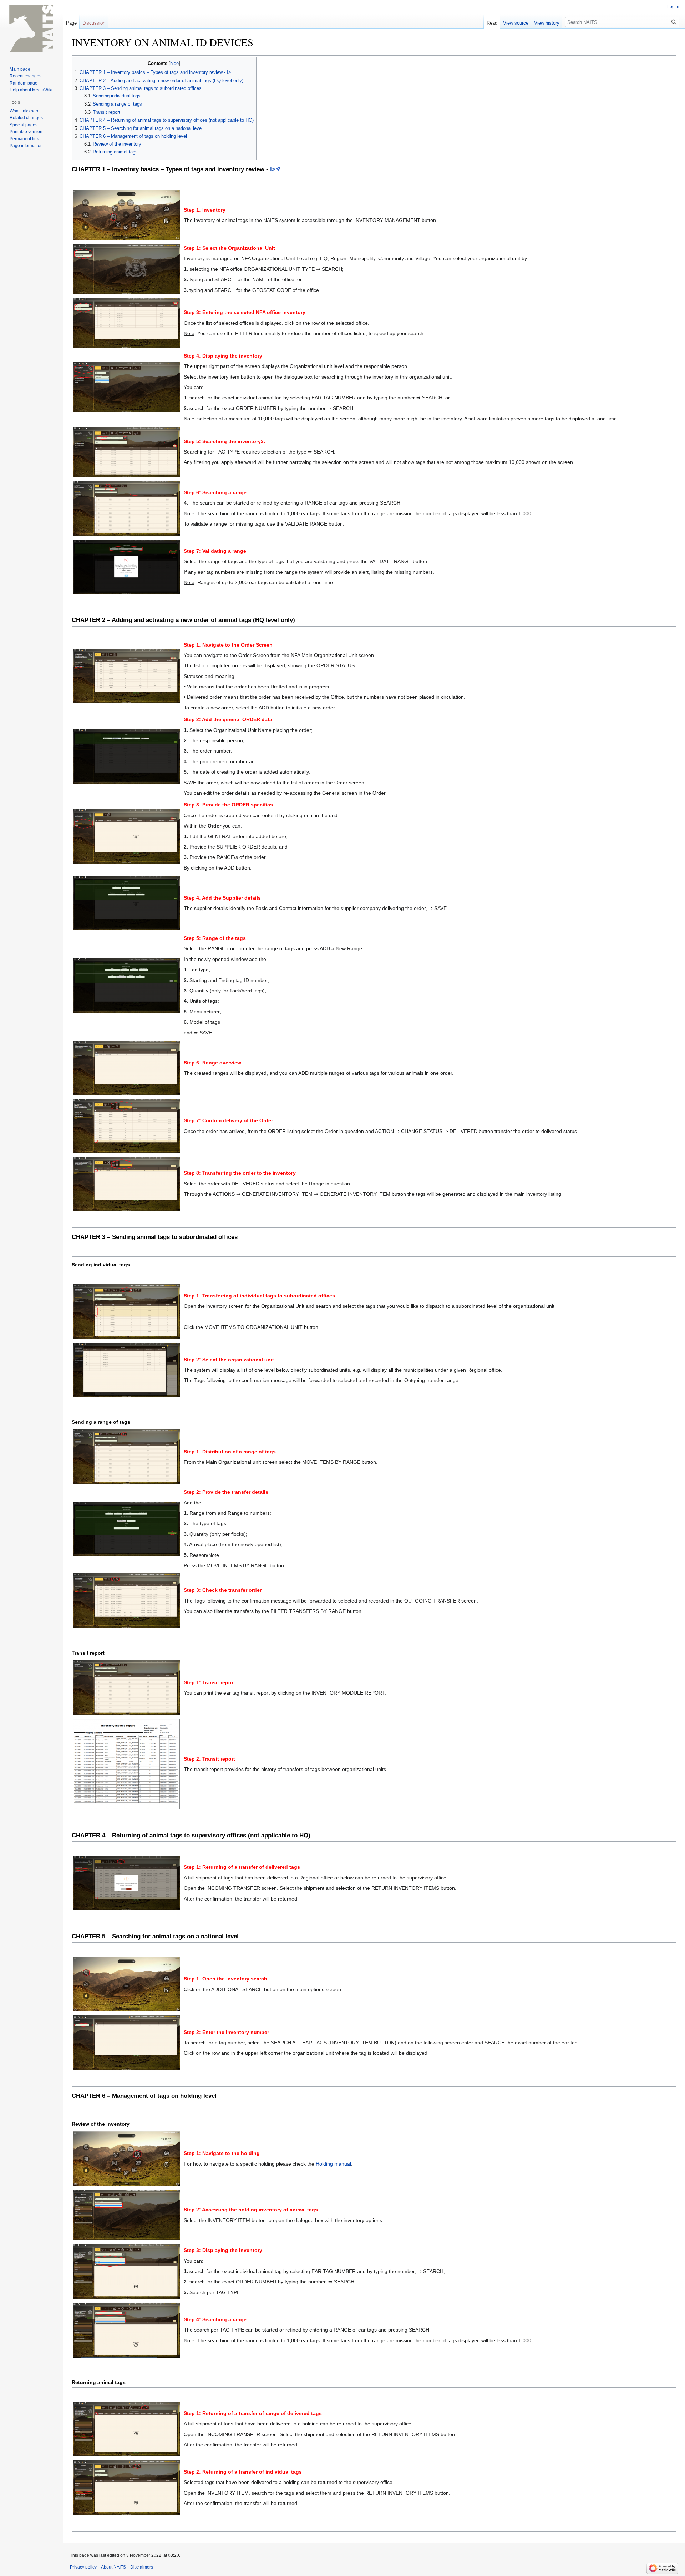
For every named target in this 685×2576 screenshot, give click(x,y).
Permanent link (24, 139)
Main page (20, 69)
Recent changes (26, 76)
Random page (24, 83)
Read (492, 23)
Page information (26, 146)
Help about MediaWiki (31, 90)
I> (273, 169)
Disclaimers (142, 2567)
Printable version (26, 132)
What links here (25, 111)
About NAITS (113, 2567)
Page (71, 23)
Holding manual (333, 2164)
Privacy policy (83, 2567)
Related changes (26, 118)
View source (516, 23)
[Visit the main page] (31, 29)
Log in (673, 7)
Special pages (24, 125)
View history (547, 23)
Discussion (94, 23)
